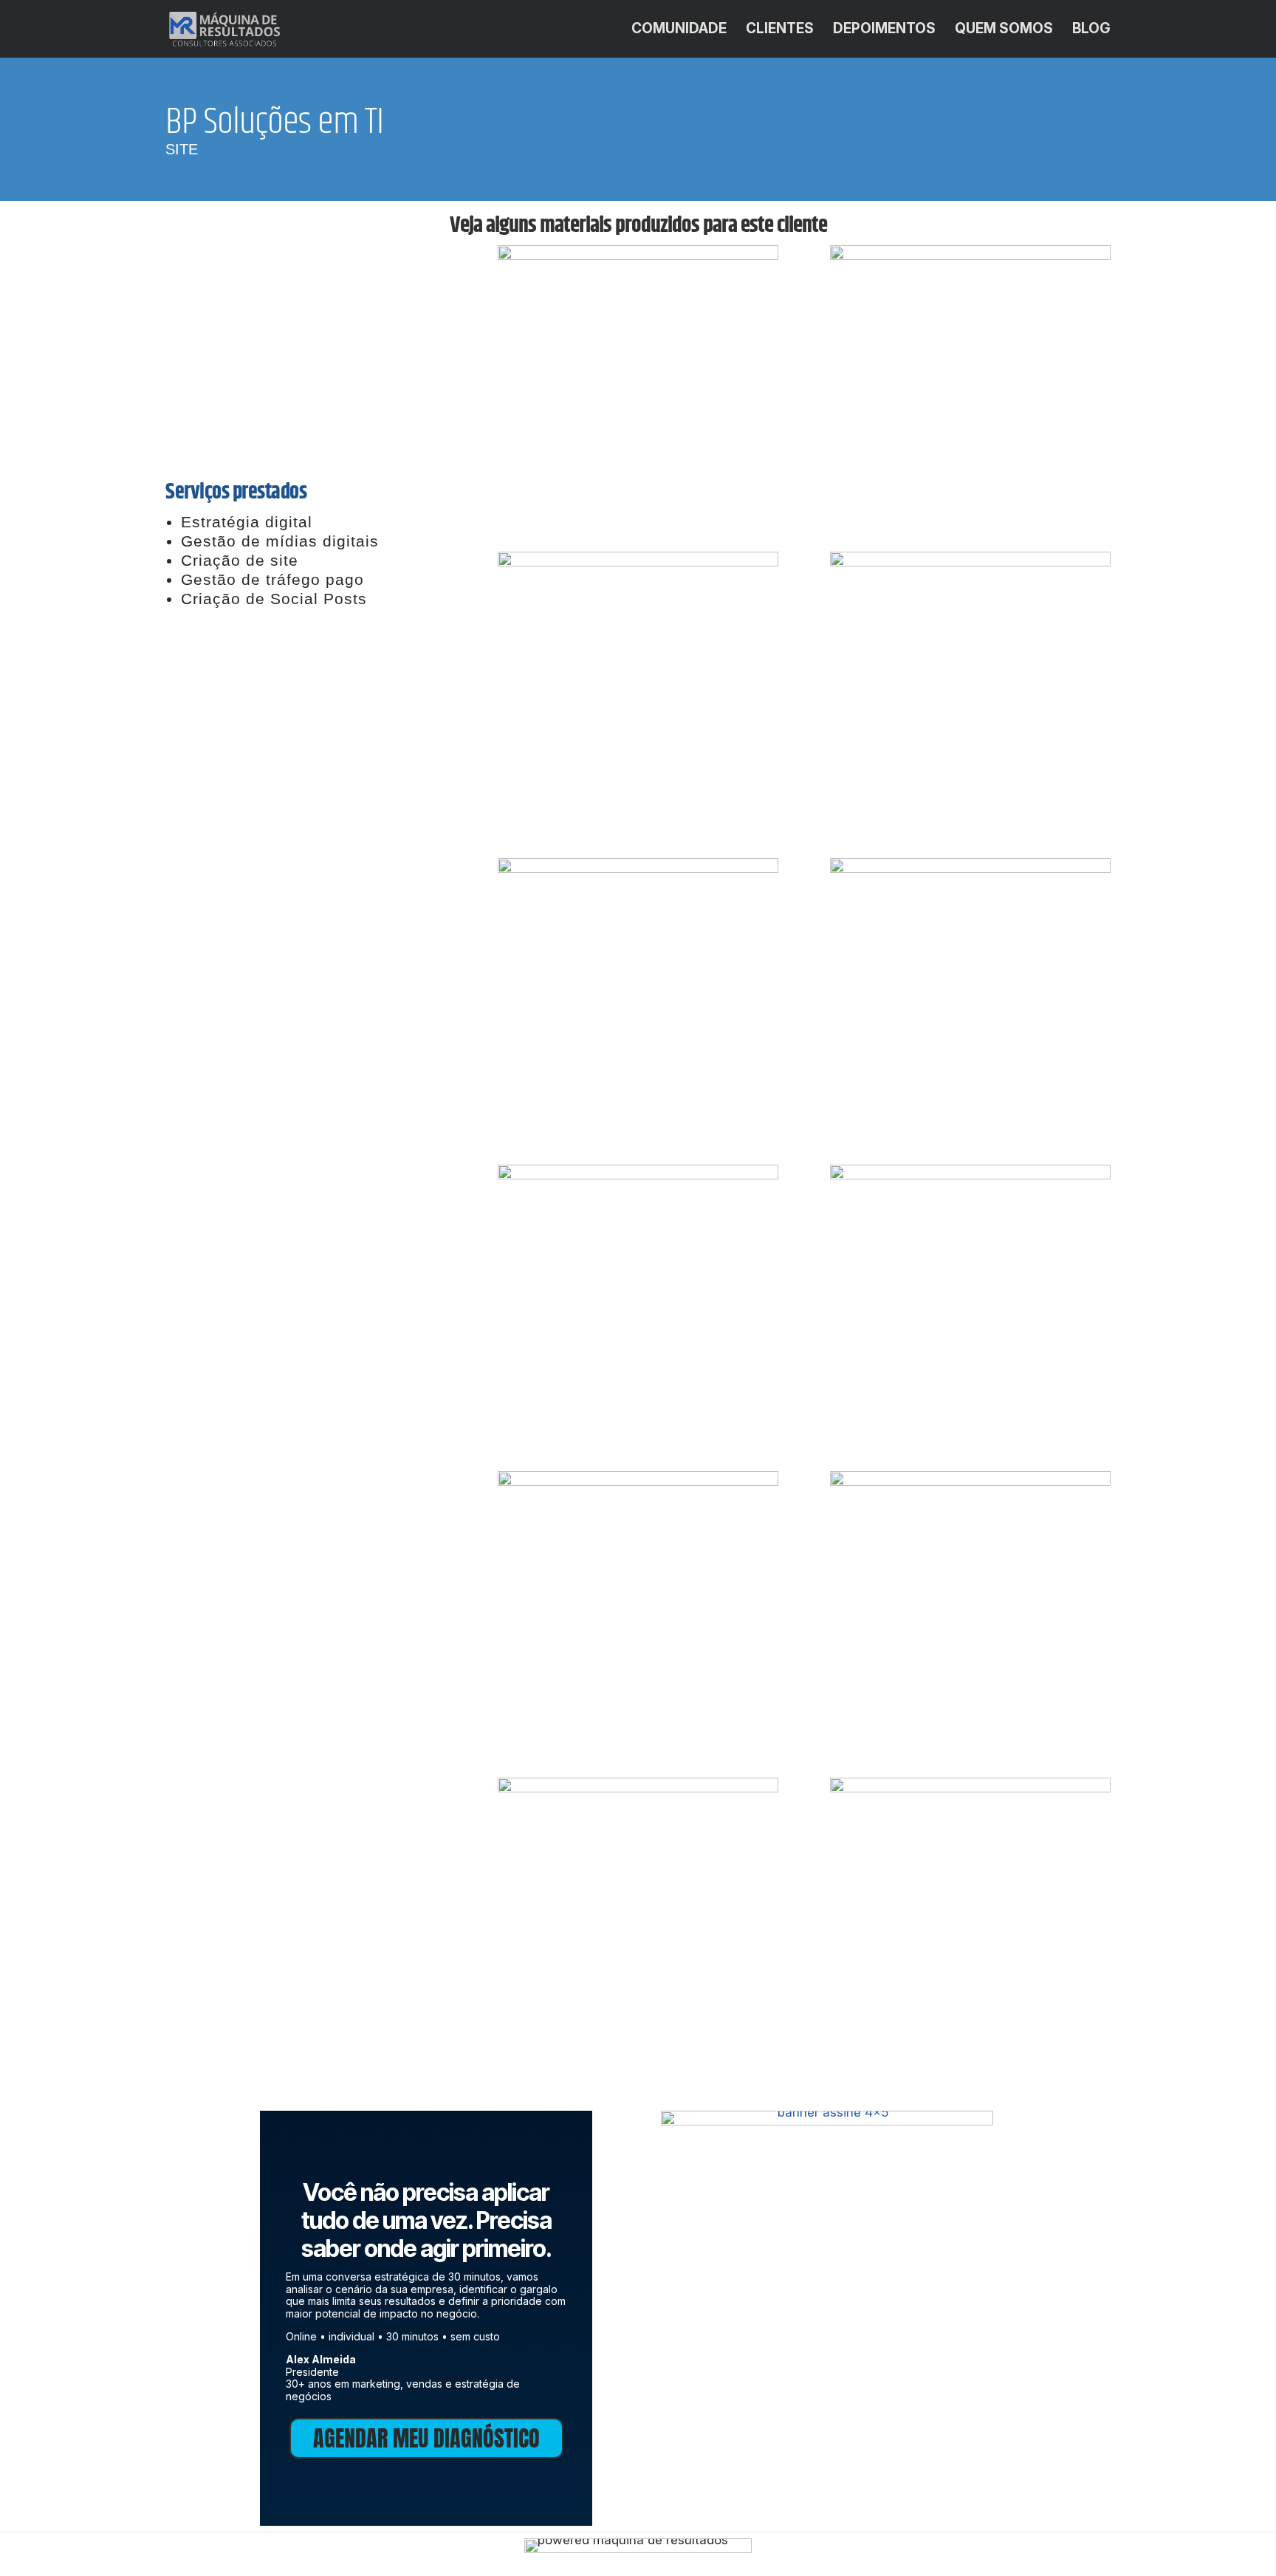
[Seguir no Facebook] (258, 707)
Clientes (780, 30)
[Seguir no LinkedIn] (302, 707)
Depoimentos (884, 30)
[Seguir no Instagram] (346, 707)
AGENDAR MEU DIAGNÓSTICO (426, 2438)
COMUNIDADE (679, 30)
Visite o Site (306, 643)
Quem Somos (1004, 30)
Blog (1091, 30)
